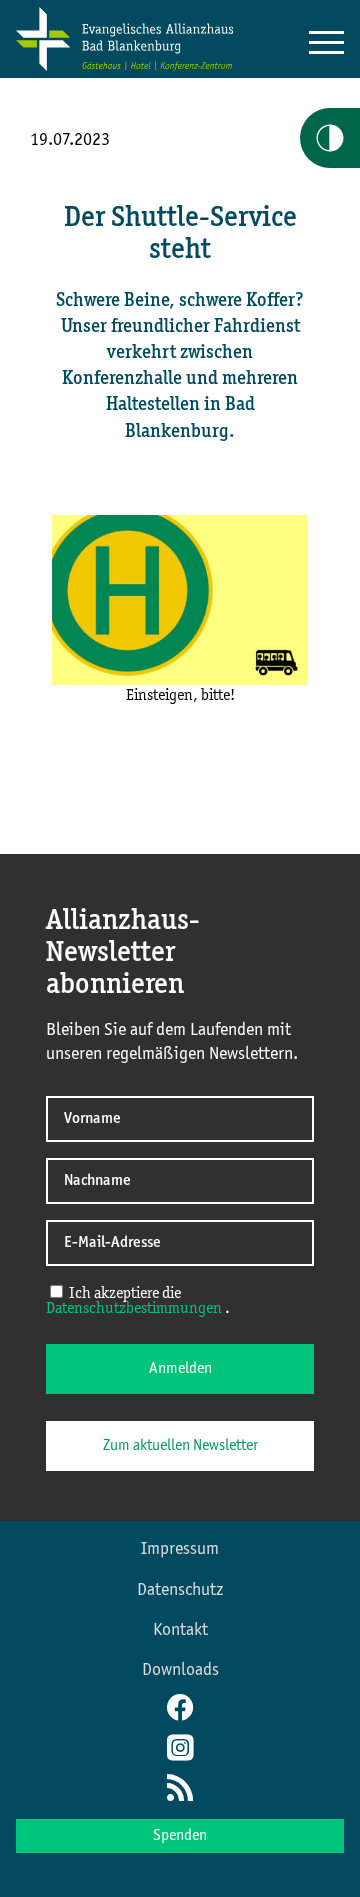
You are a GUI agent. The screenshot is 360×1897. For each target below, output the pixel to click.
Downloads (180, 1670)
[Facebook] (180, 1710)
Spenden (180, 1836)
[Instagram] (180, 1750)
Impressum (180, 1549)
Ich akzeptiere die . (138, 1301)
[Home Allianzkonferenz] (124, 67)
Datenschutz (180, 1590)
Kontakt (180, 1630)
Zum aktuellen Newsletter (180, 1446)
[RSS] (180, 1790)
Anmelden (180, 1369)
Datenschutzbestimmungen (135, 1309)
